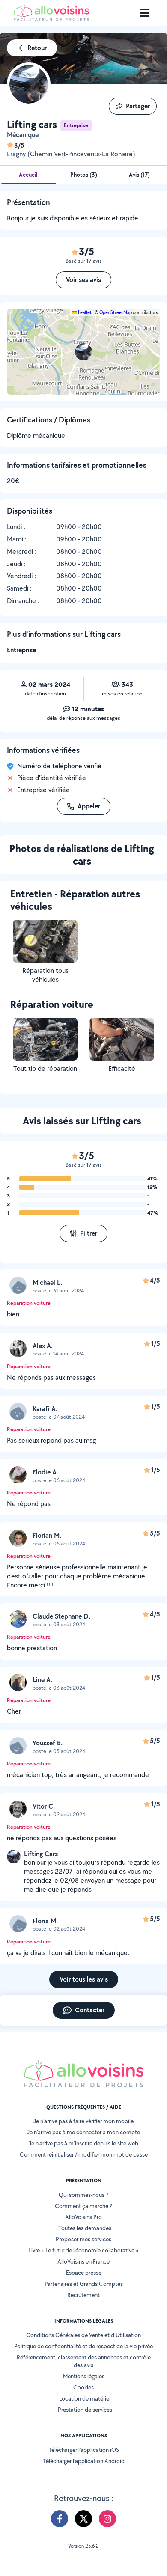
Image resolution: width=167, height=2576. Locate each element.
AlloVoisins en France (83, 2261)
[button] (83, 352)
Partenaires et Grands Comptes (84, 2284)
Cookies (83, 2387)
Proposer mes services (83, 2239)
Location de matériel (85, 2398)
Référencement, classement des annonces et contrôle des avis (84, 2361)
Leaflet (84, 312)
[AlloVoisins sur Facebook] (60, 2519)
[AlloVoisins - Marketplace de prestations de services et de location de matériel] (51, 19)
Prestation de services (85, 2410)
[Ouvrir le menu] (145, 13)
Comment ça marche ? (83, 2206)
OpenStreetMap (116, 312)
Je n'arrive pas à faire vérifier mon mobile (83, 2121)
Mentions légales (84, 2376)
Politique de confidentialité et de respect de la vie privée (83, 2346)
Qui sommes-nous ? (83, 2195)
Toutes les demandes (85, 2228)
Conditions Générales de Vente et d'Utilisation (83, 2335)
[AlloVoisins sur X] (83, 2519)
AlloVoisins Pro (83, 2217)
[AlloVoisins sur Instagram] (107, 2519)
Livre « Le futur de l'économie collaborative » (83, 2250)
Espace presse (84, 2273)
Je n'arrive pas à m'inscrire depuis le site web (83, 2143)
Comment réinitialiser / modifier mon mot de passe (84, 2154)
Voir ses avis (83, 280)
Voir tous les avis (84, 1979)
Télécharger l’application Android (84, 2461)
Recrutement (83, 2295)
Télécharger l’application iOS (84, 2450)
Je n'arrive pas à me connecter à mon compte (83, 2132)
